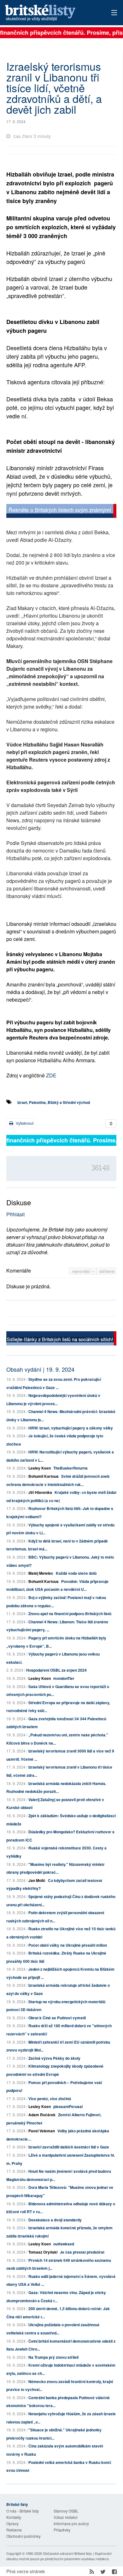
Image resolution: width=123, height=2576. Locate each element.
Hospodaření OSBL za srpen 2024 (56, 1670)
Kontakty (14, 2517)
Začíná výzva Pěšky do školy (54, 2058)
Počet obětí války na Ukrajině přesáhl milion (68, 1945)
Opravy (12, 2523)
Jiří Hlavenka (40, 1492)
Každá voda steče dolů (76, 1573)
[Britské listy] (61, 512)
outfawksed (64, 2244)
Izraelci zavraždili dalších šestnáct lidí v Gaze (69, 2147)
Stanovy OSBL (66, 2511)
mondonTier (64, 1678)
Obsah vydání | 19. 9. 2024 (40, 1369)
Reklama (14, 2530)
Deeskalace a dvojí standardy (55, 2220)
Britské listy (51, 13)
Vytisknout (24, 1123)
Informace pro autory (71, 2523)
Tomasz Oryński (43, 2252)
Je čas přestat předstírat (82, 2252)
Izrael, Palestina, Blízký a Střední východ (54, 1102)
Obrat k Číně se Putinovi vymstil (57, 2018)
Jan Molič (37, 1880)
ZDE (51, 1075)
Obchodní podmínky (23, 2536)
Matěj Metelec (41, 1573)
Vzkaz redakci (66, 2517)
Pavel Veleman (42, 2131)
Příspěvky (62, 2530)
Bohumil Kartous (44, 1476)
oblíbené (107, 1271)
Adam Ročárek (42, 2115)
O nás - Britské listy (23, 2511)
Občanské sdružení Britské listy (67, 2553)
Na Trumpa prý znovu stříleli (53, 2357)
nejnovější (82, 1271)
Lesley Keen (40, 1468)
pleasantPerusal (68, 2106)
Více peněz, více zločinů (50, 2099)
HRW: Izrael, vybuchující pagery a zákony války (71, 1428)
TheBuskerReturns (70, 1468)
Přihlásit (15, 1214)
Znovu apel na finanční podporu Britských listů (70, 1614)
